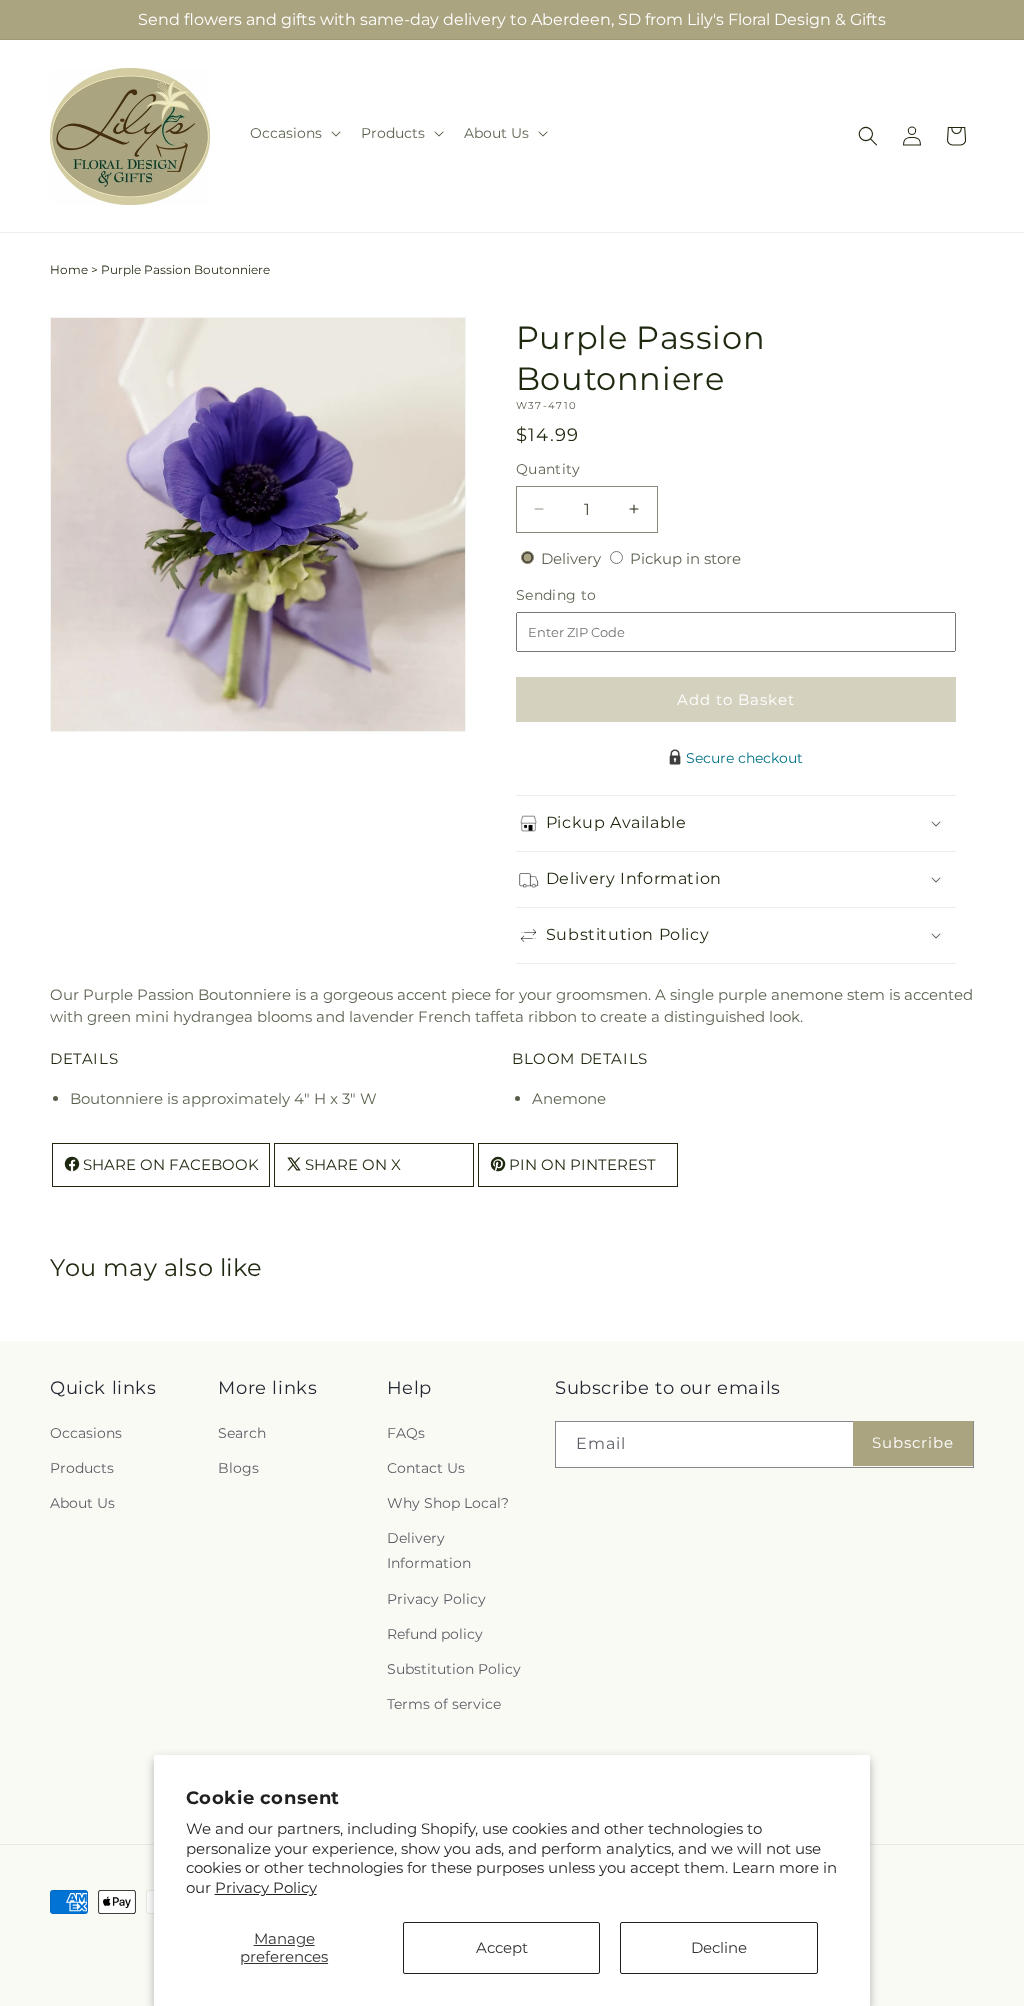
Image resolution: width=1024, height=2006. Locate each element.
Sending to (586, 595)
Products (82, 1468)
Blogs (238, 1468)
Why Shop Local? (448, 1503)
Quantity (548, 469)
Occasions (86, 1433)
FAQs (406, 1433)
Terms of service (444, 1704)
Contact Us (426, 1468)
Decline (719, 1947)
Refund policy (435, 1634)
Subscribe (913, 1442)
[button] (293, 133)
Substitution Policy (454, 1669)
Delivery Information (429, 1550)
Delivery (573, 558)
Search (242, 1433)
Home (69, 269)
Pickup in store (685, 558)
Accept (502, 1947)
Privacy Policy (266, 1887)
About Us (82, 1503)
